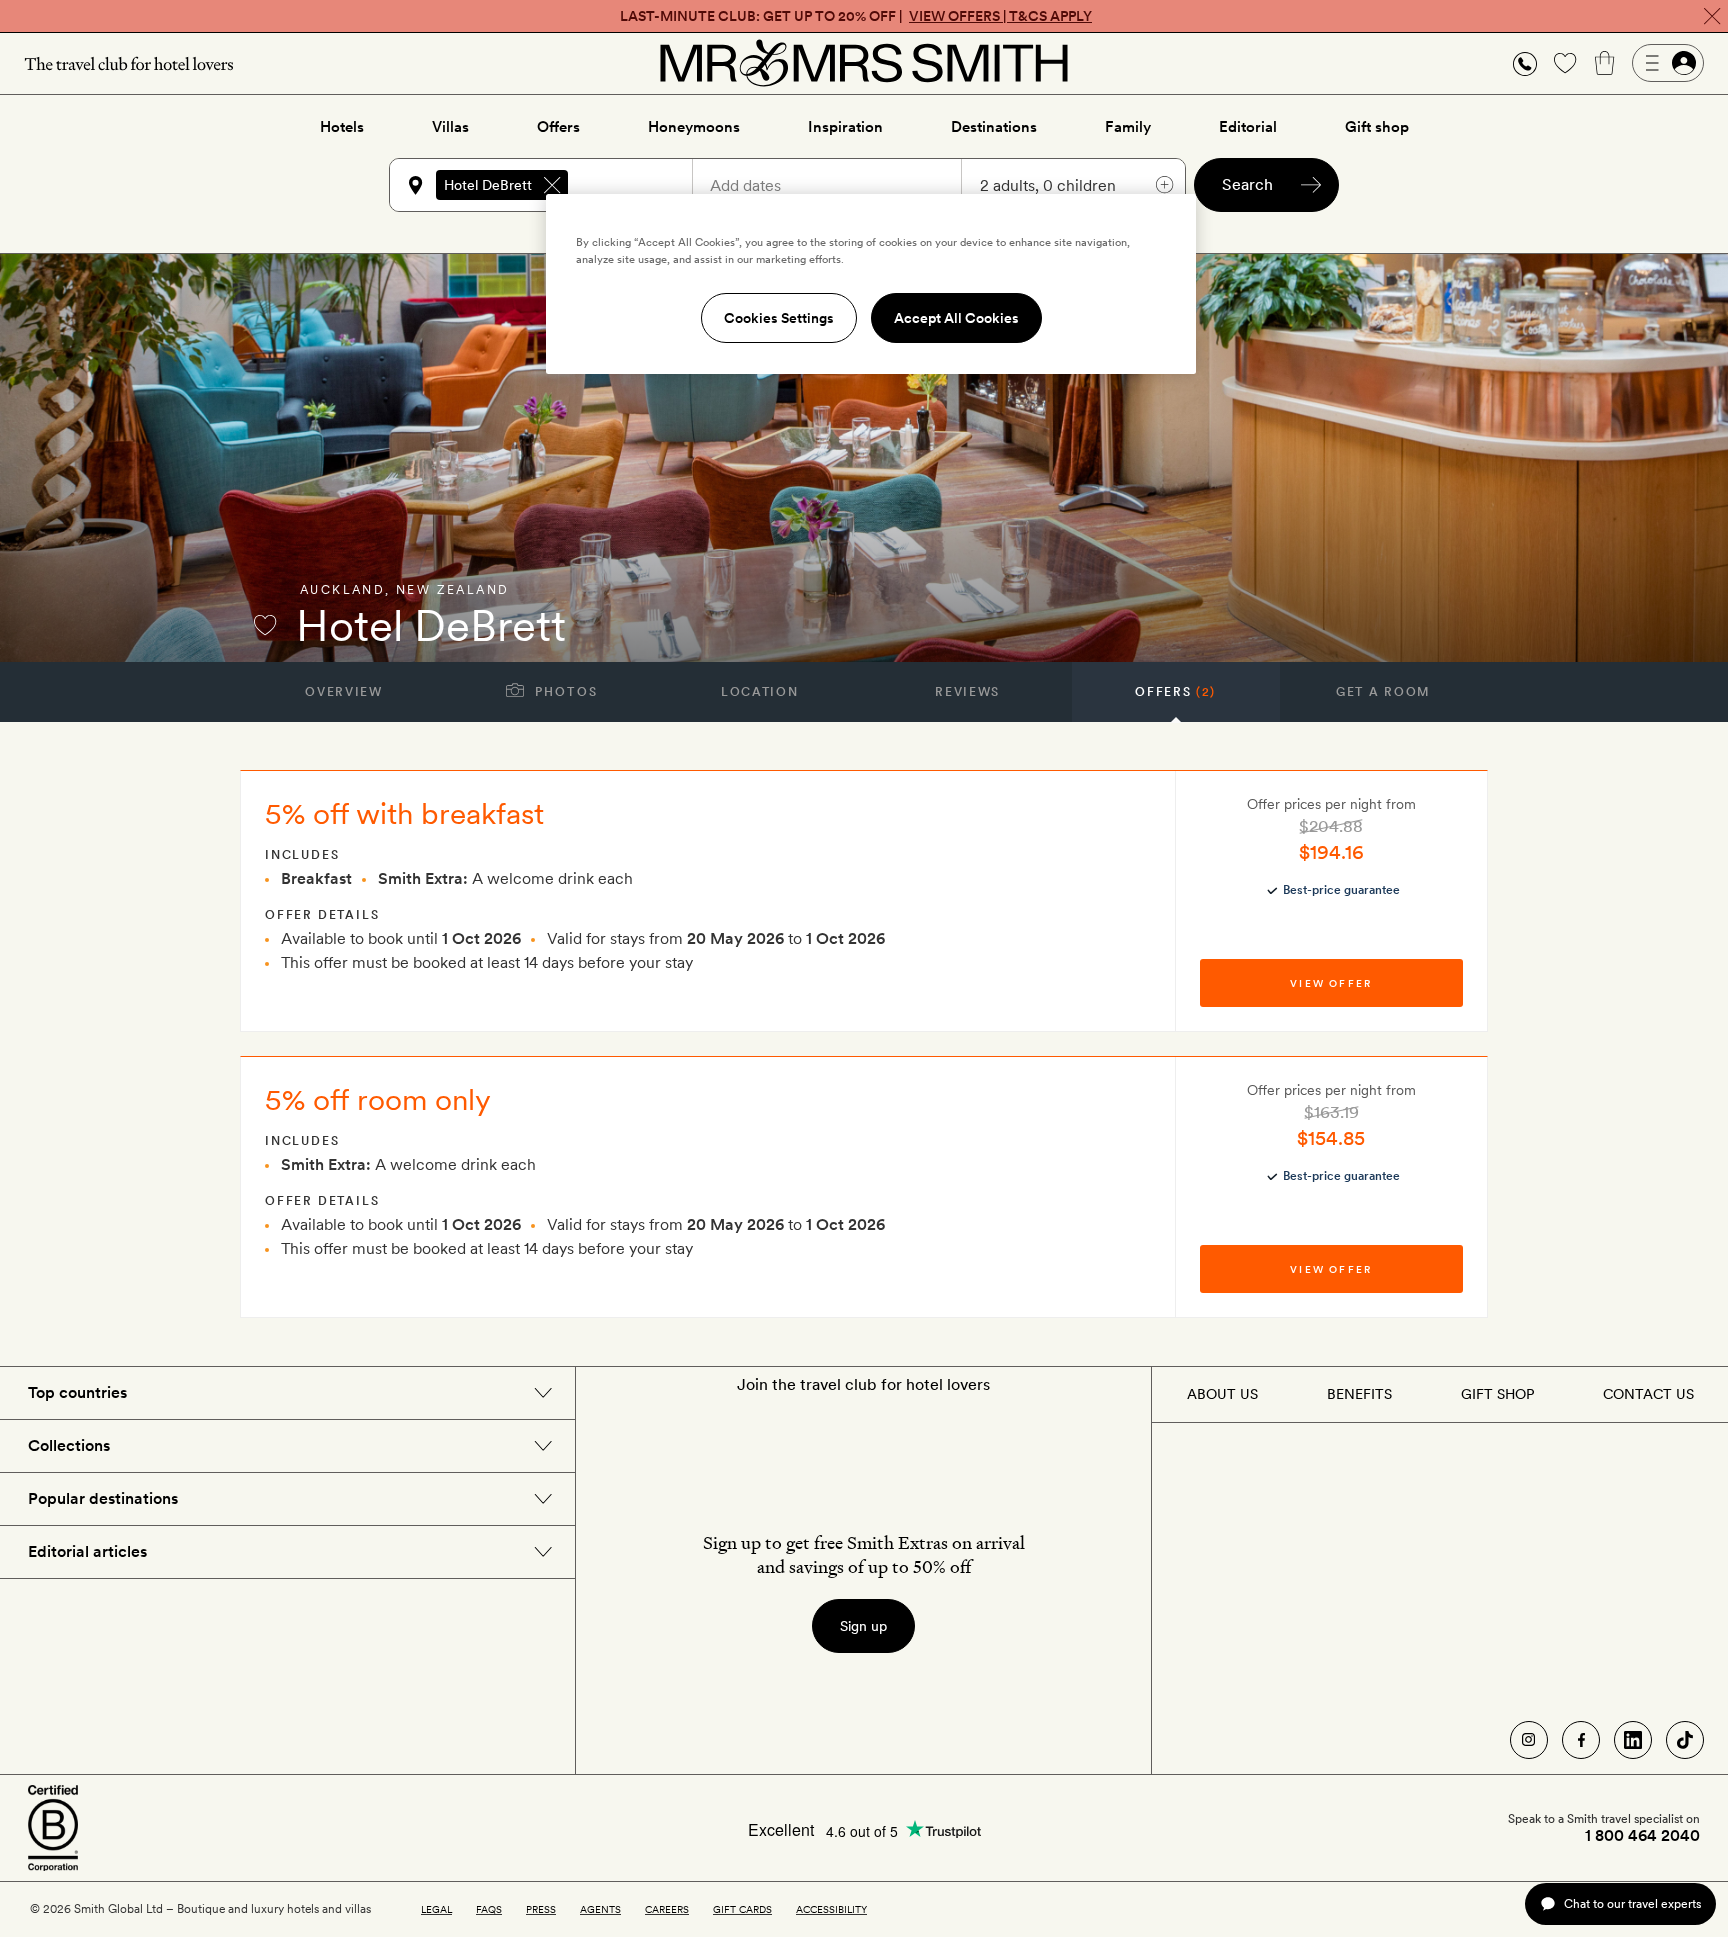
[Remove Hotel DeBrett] (552, 185)
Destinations (994, 127)
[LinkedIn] (1633, 1740)
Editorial (1248, 127)
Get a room (1383, 692)
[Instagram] (1529, 1740)
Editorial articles (87, 1551)
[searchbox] (639, 185)
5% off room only (378, 1099)
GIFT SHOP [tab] (1497, 1394)
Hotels (342, 127)
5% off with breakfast (404, 813)
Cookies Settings (779, 318)
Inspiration (845, 127)
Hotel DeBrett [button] (488, 185)
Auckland (342, 590)
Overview (343, 692)
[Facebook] (1581, 1740)
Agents (600, 1909)
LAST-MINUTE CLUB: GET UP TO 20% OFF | (856, 16)
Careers (667, 1909)
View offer (1331, 983)
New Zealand (452, 590)
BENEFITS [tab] (1359, 1394)
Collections (69, 1445)
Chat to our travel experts (1632, 1903)
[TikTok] (1685, 1740)
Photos (564, 692)
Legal (436, 1909)
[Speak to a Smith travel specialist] (1525, 63)
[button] (1525, 63)
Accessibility (831, 1909)
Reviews (967, 692)
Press (541, 1909)
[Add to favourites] (265, 625)
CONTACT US (1648, 1394)
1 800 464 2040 (1642, 1836)
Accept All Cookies (956, 318)
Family (1128, 127)
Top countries (77, 1392)
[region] (871, 284)
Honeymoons (694, 127)
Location (759, 692)
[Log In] (1668, 63)
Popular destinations (103, 1498)
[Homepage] (864, 63)
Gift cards (742, 1909)
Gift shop (1377, 127)
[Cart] (1605, 63)
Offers (558, 127)
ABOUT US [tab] (1222, 1394)
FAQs (489, 1909)
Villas (450, 127)
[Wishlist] (1565, 63)
